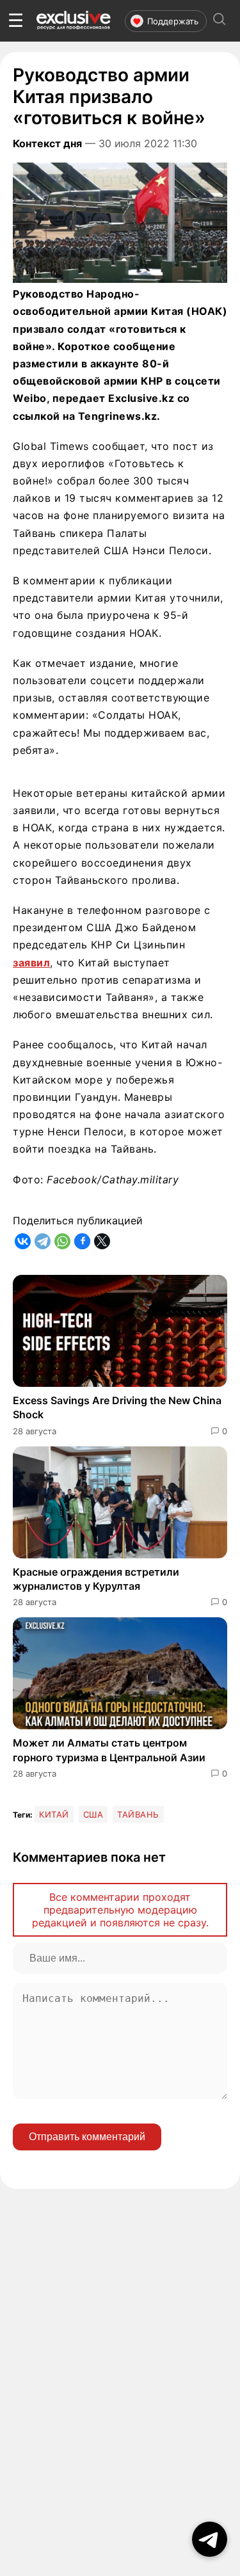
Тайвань (138, 1814)
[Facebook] (82, 1241)
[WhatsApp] (62, 1241)
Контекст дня (47, 143)
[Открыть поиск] (220, 21)
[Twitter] (102, 1241)
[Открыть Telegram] (210, 2539)
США (93, 1814)
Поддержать (173, 21)
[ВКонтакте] (23, 1241)
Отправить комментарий (87, 2137)
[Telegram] (43, 1241)
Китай (54, 1814)
